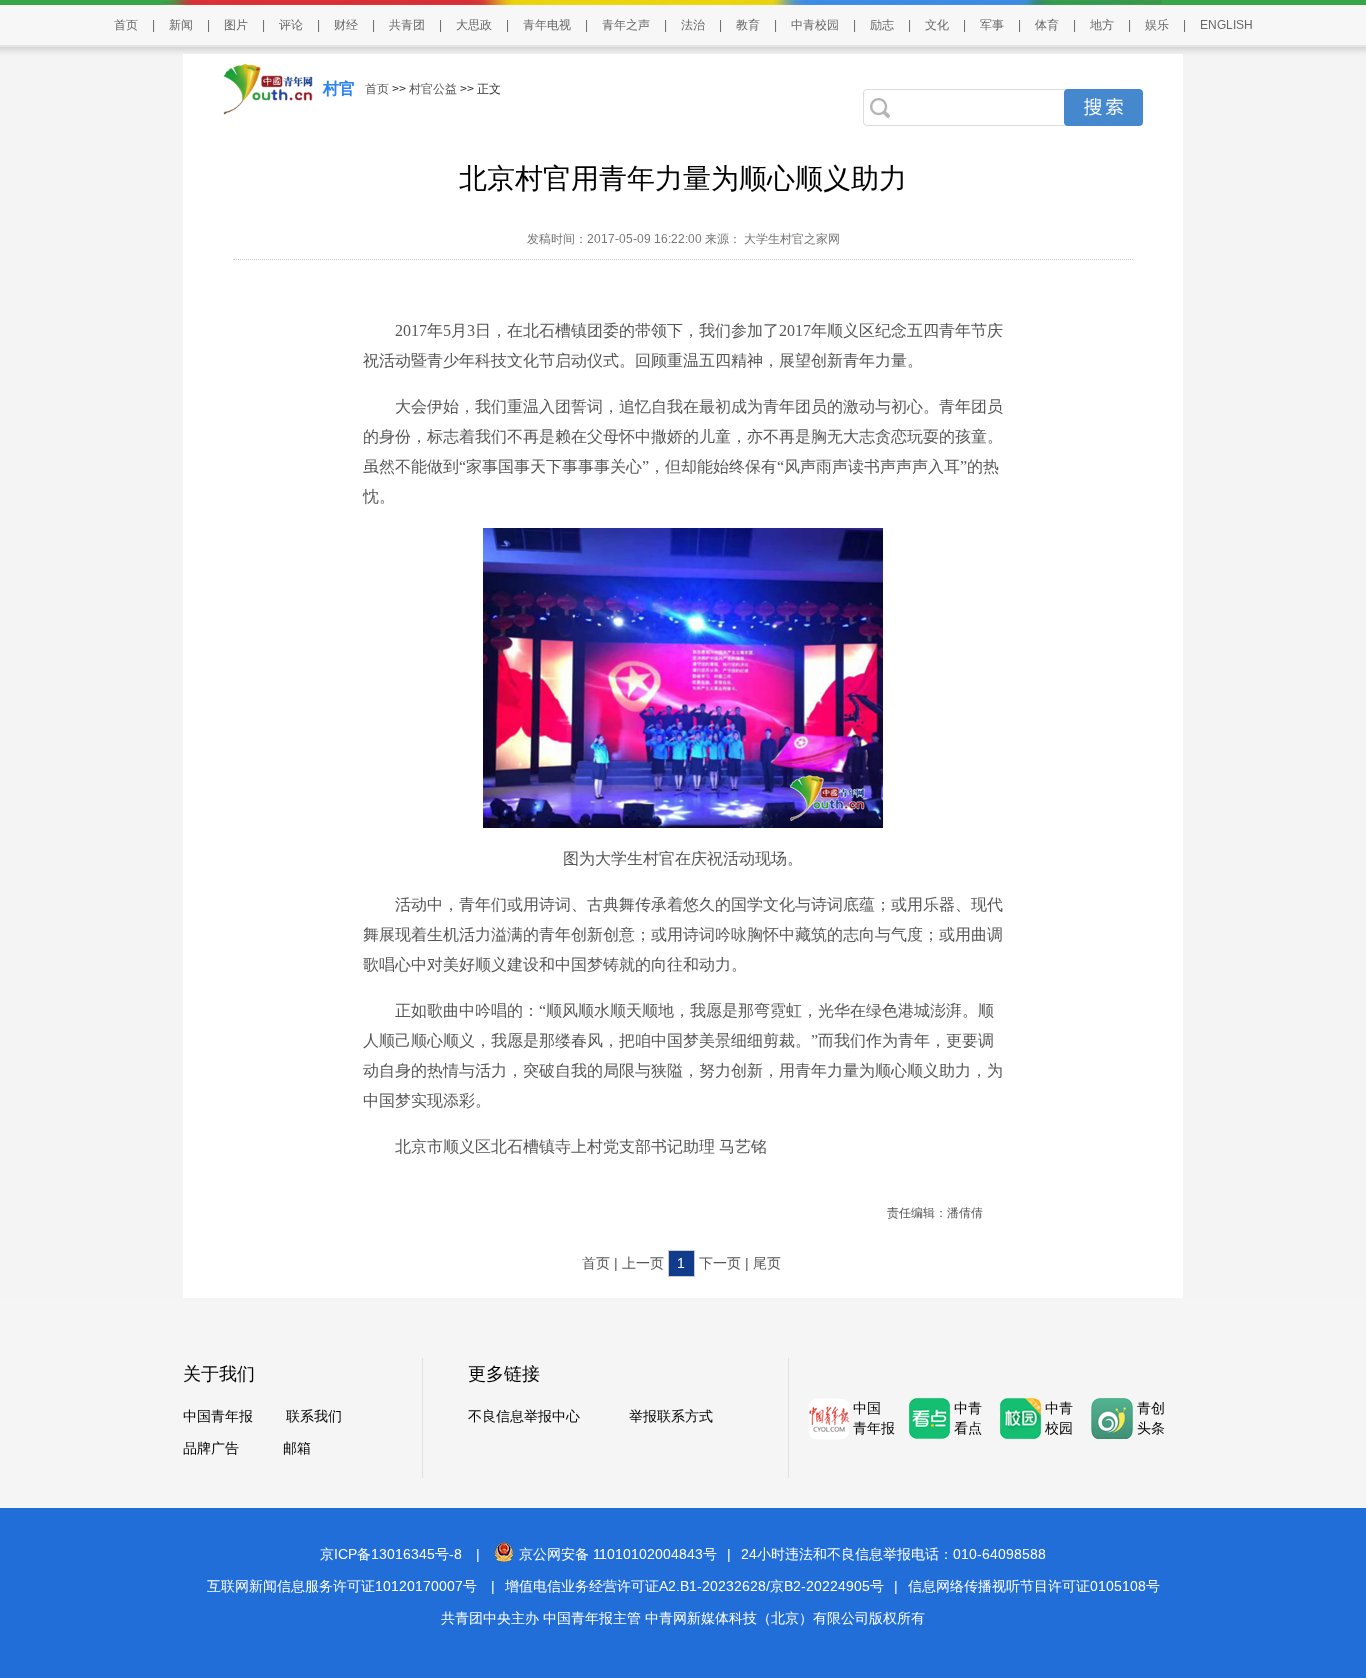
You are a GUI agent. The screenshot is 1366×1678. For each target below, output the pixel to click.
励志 (882, 25)
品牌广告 (211, 1448)
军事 (992, 25)
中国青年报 (218, 1416)
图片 (236, 25)
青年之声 (626, 25)
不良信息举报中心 (524, 1416)
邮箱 (297, 1448)
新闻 (181, 25)
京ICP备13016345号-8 (391, 1554)
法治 (693, 25)
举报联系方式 (671, 1416)
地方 (1102, 25)
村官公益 (433, 89)
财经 (346, 25)
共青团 (407, 25)
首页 (126, 25)
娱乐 (1157, 25)
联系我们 (314, 1416)
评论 (291, 25)
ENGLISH (1226, 25)
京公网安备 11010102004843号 (618, 1554)
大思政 (474, 25)
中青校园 (815, 25)
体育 (1047, 25)
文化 (937, 25)
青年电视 (547, 25)
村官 (339, 88)
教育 (748, 25)
